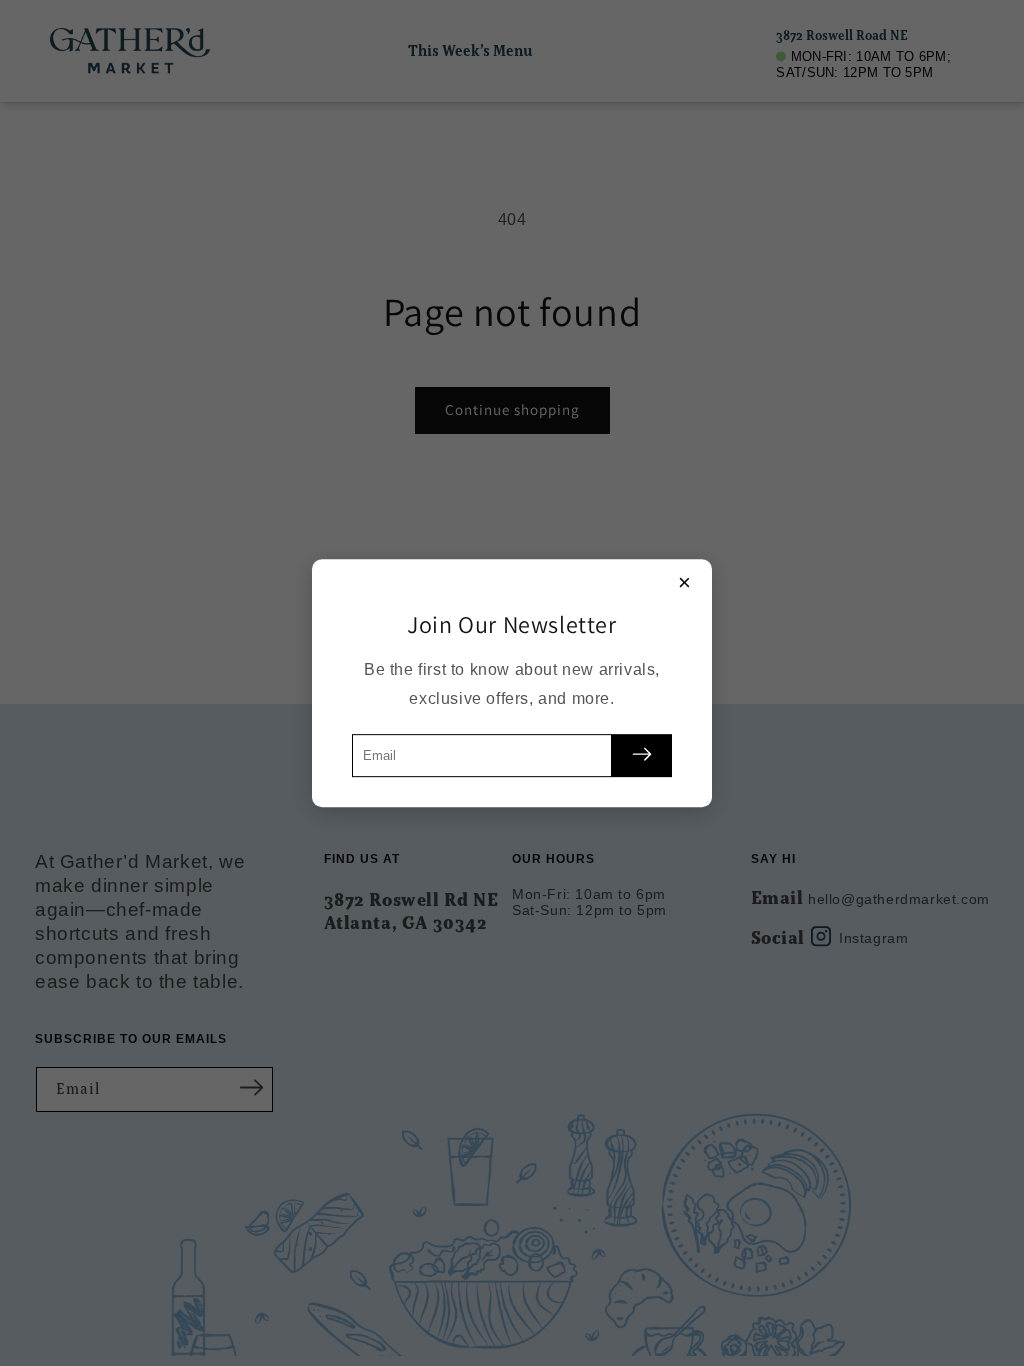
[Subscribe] (642, 755)
